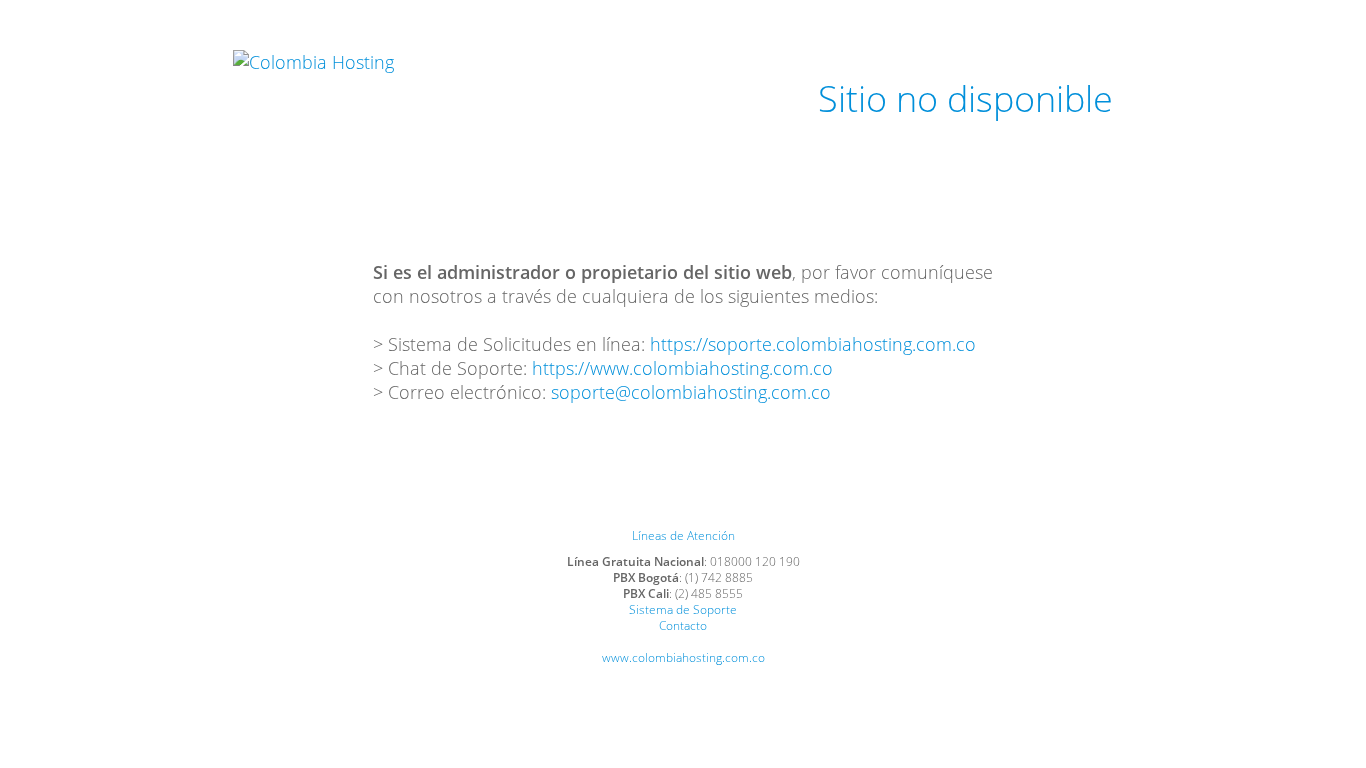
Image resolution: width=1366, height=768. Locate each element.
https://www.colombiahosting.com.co (682, 368)
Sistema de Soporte (683, 609)
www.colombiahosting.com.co (683, 657)
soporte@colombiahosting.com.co (691, 392)
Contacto (683, 625)
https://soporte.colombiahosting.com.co (813, 344)
